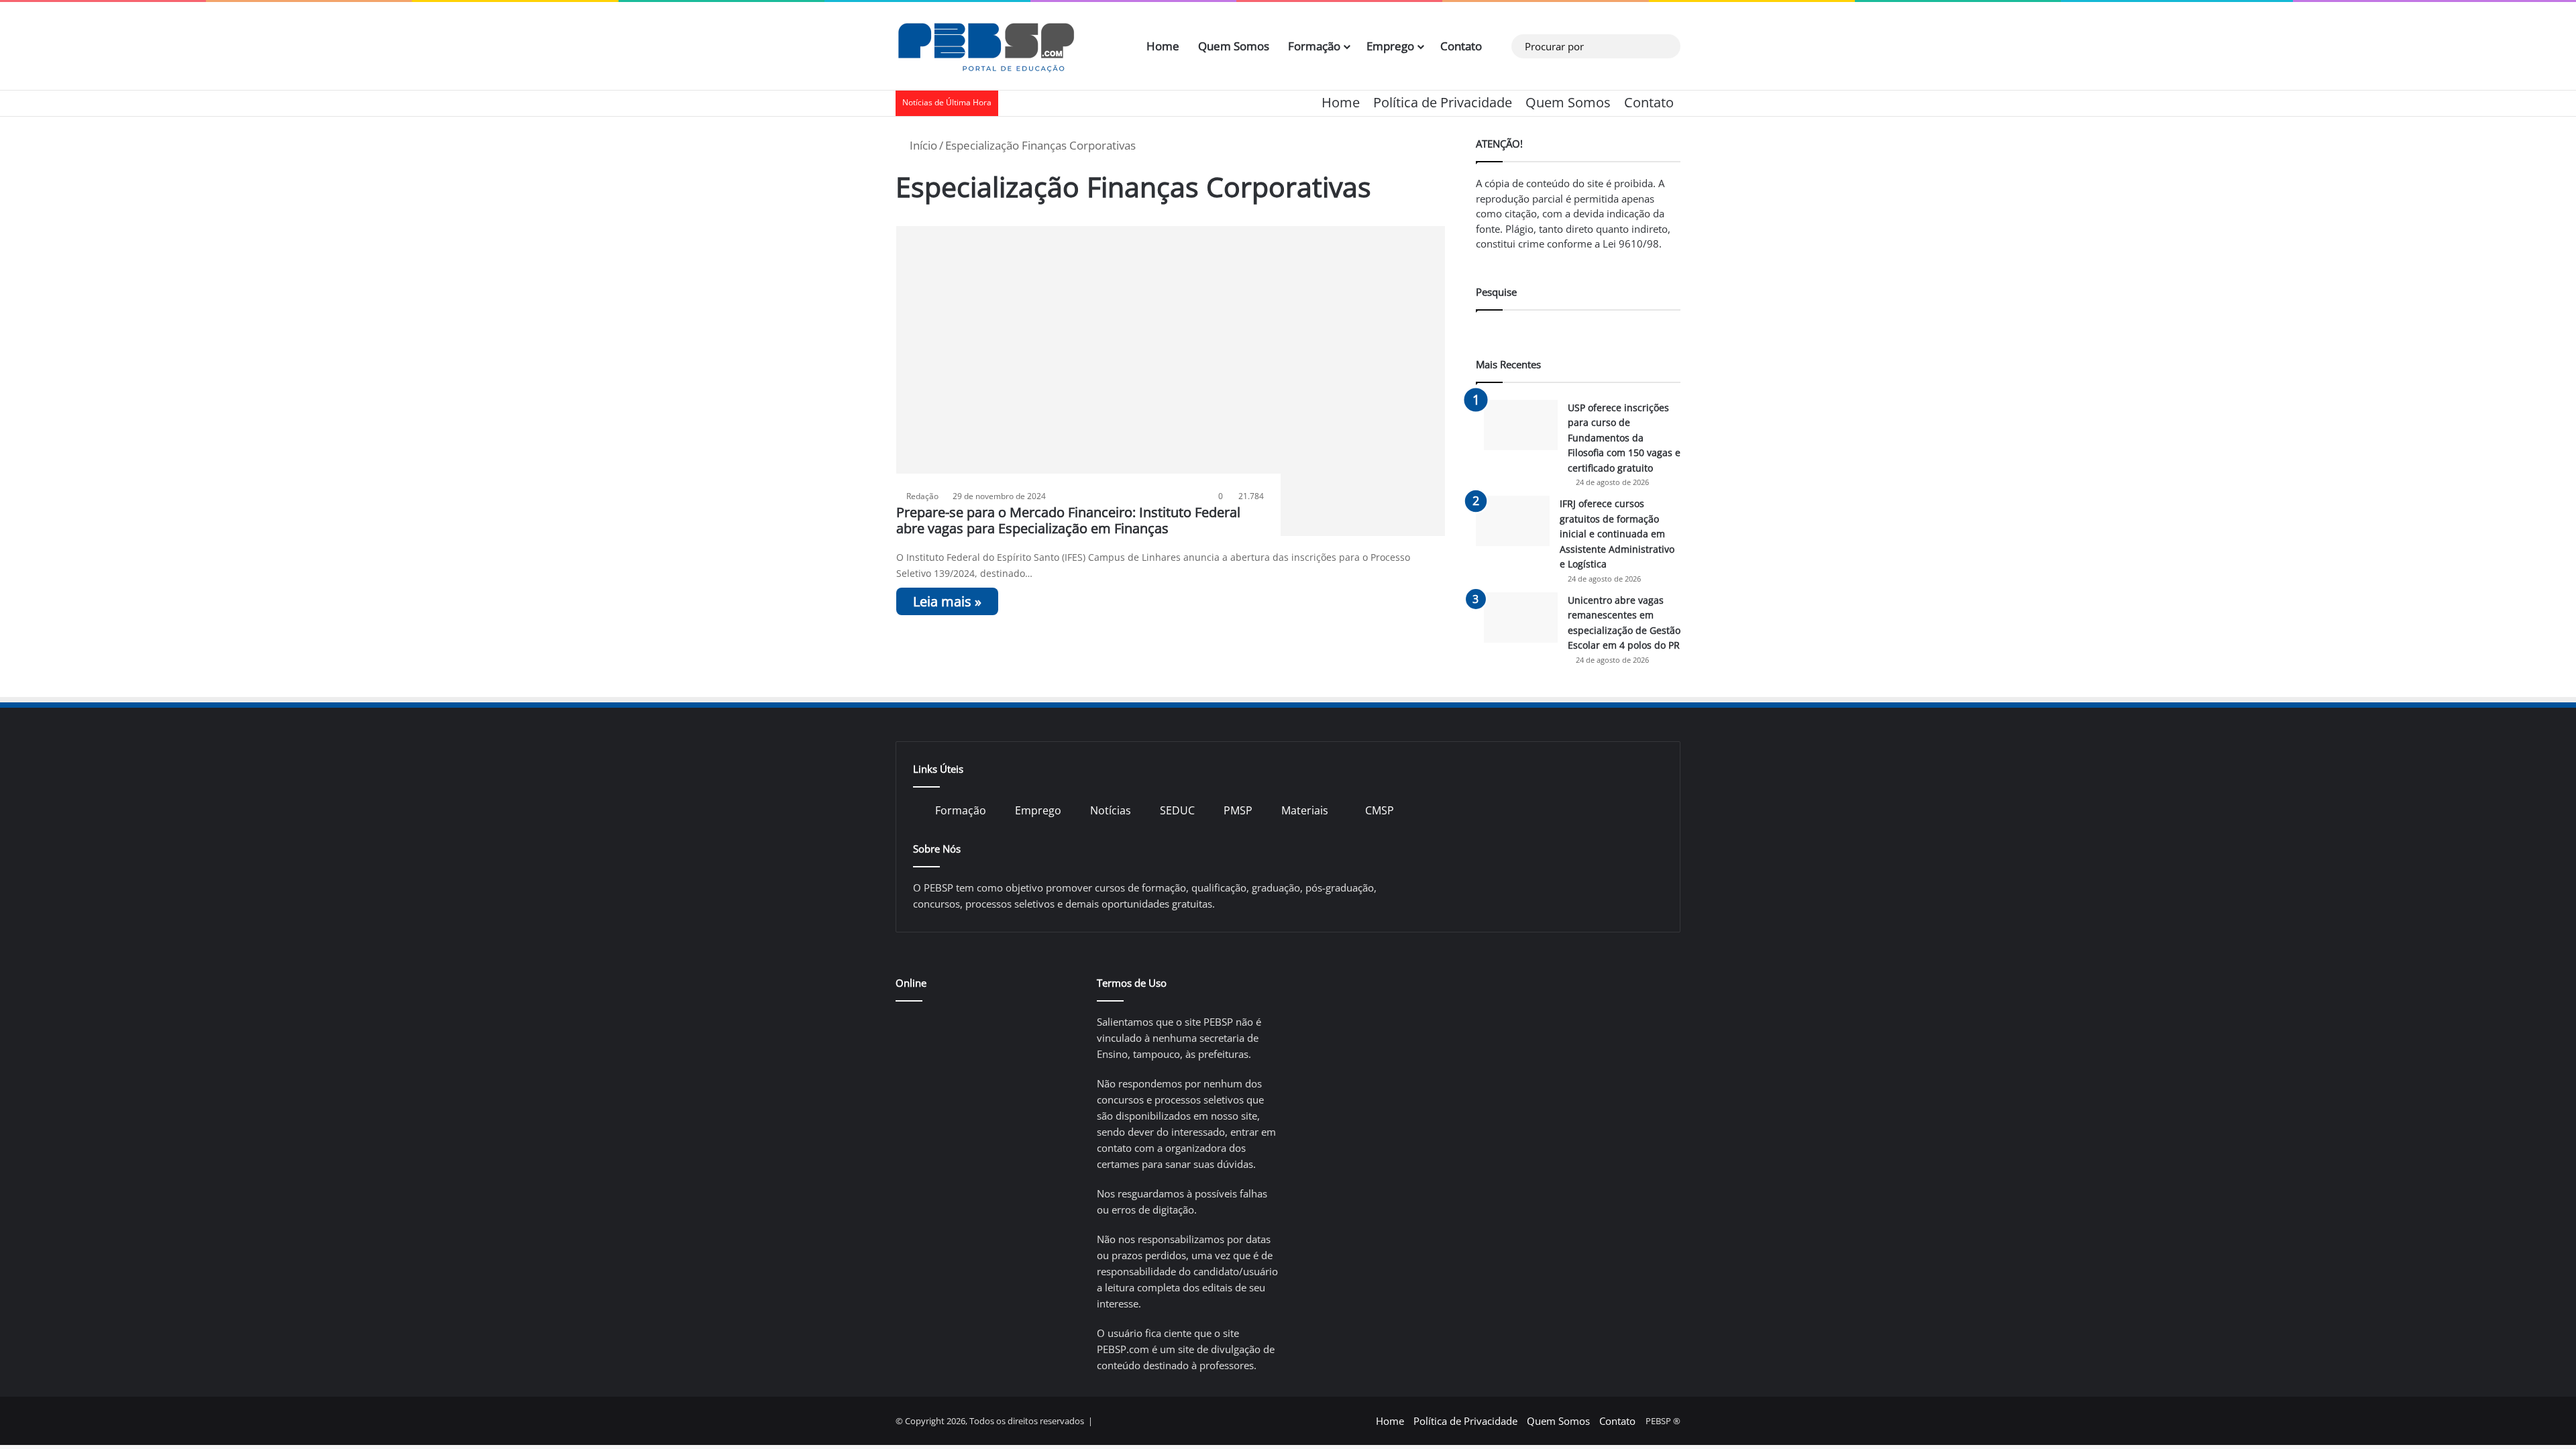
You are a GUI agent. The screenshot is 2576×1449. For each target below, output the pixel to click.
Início (922, 145)
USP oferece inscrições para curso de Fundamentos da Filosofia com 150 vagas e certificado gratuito (1624, 438)
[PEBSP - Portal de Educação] (986, 46)
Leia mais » (947, 601)
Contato (1461, 46)
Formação (1314, 46)
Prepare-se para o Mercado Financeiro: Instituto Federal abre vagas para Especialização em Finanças (1068, 520)
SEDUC (1177, 810)
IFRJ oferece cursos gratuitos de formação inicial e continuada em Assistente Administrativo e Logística (1617, 534)
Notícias (1111, 810)
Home (1163, 46)
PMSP (1238, 810)
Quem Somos (1234, 46)
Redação (922, 496)
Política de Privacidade (1443, 102)
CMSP (1380, 810)
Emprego (1390, 46)
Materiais (1305, 810)
